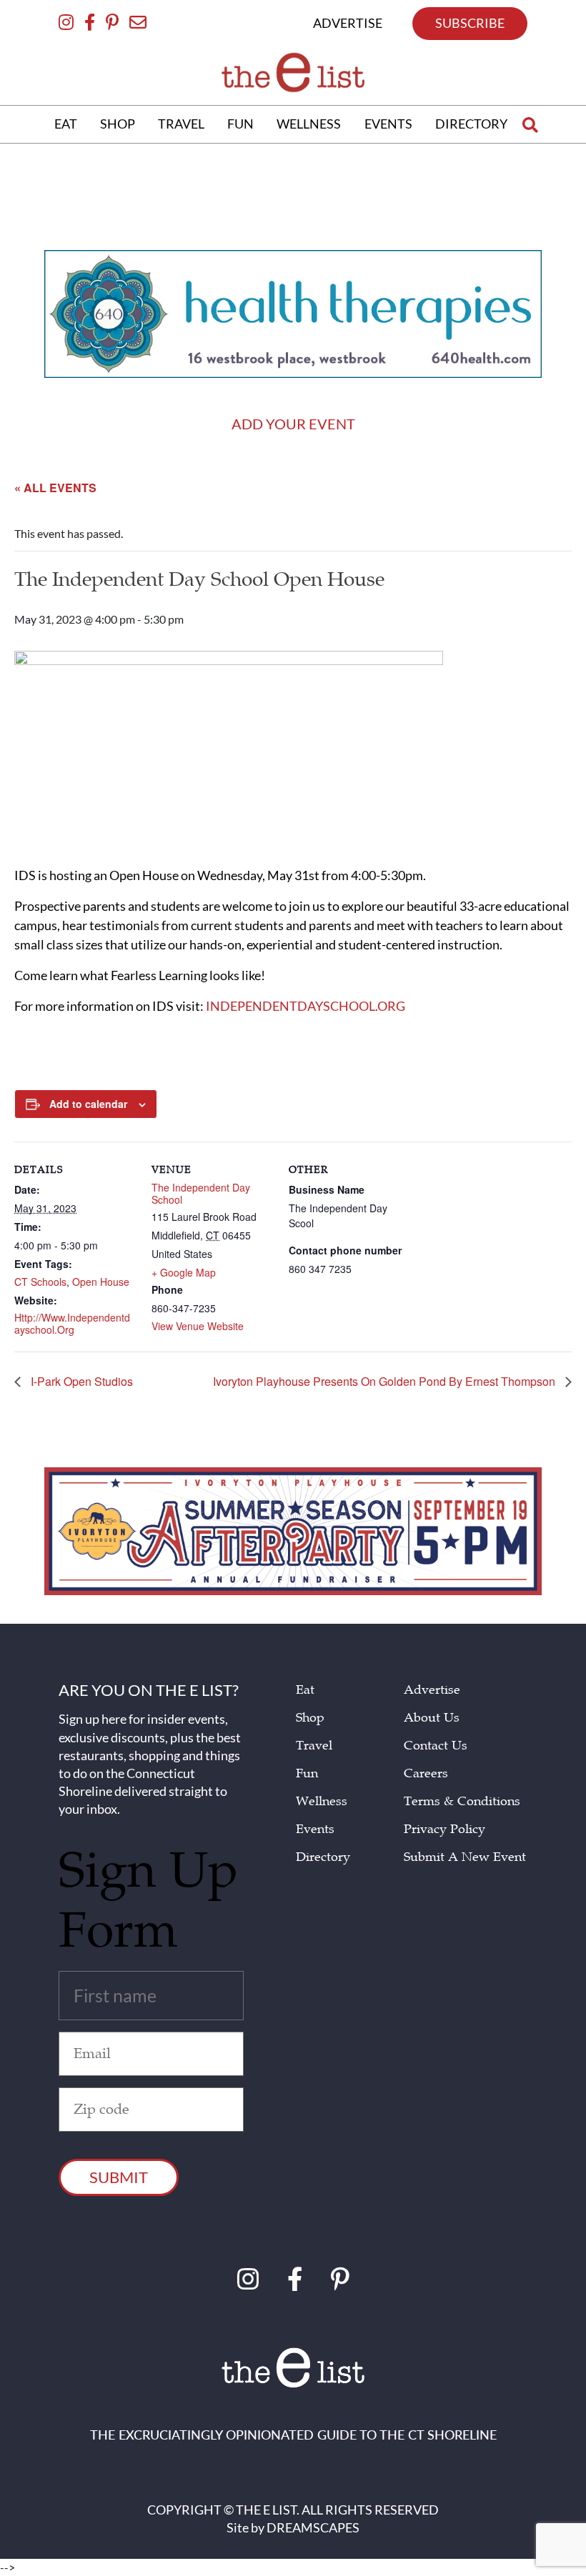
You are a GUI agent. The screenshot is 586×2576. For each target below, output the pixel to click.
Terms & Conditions (462, 1801)
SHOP (118, 124)
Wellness (322, 1801)
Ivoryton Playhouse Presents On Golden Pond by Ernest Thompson (386, 1382)
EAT (66, 124)
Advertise (432, 1690)
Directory (323, 1857)
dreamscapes (313, 2527)
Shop (310, 1718)
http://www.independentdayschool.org (72, 1324)
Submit (119, 2177)
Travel (314, 1746)
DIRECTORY (471, 124)
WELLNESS (309, 124)
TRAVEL (181, 124)
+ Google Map (184, 1273)
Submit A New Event (465, 1857)
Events (315, 1829)
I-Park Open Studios (80, 1382)
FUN (240, 124)
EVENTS (388, 124)
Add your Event (293, 424)
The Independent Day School (201, 1194)
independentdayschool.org (306, 1006)
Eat (305, 1690)
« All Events (55, 488)
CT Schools (40, 1282)
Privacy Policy (445, 1829)
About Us (432, 1718)
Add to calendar (88, 1104)
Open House (101, 1282)
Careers (426, 1773)
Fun (307, 1773)
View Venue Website (198, 1326)
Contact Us (436, 1746)
